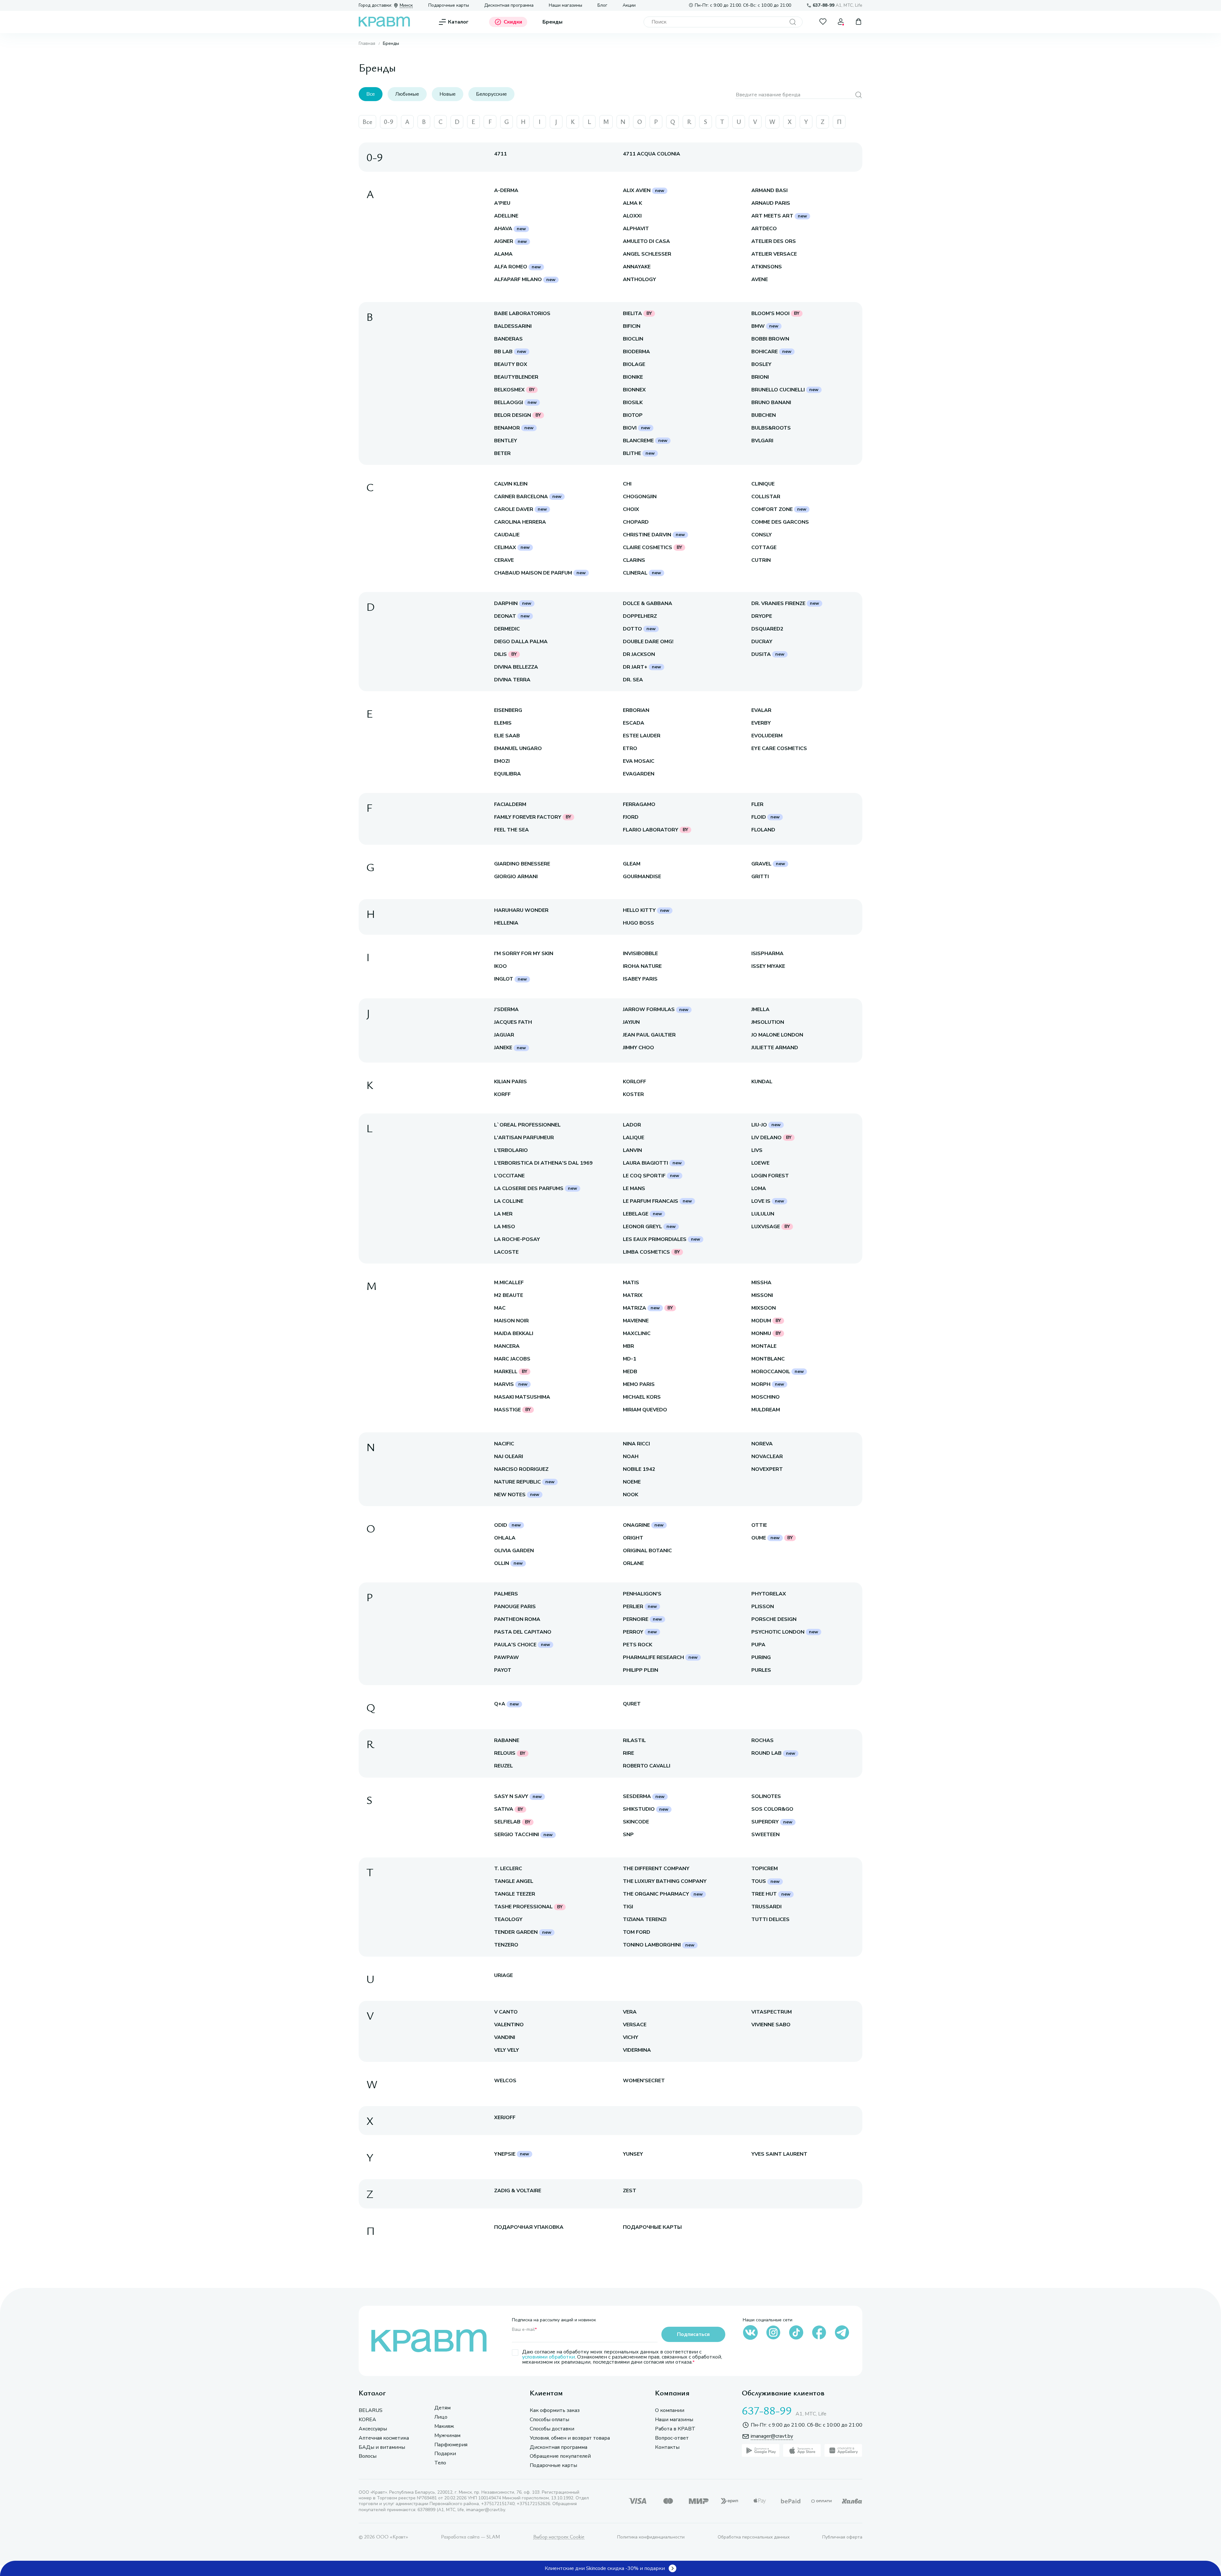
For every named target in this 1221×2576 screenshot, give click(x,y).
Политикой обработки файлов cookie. (1039, 2525)
